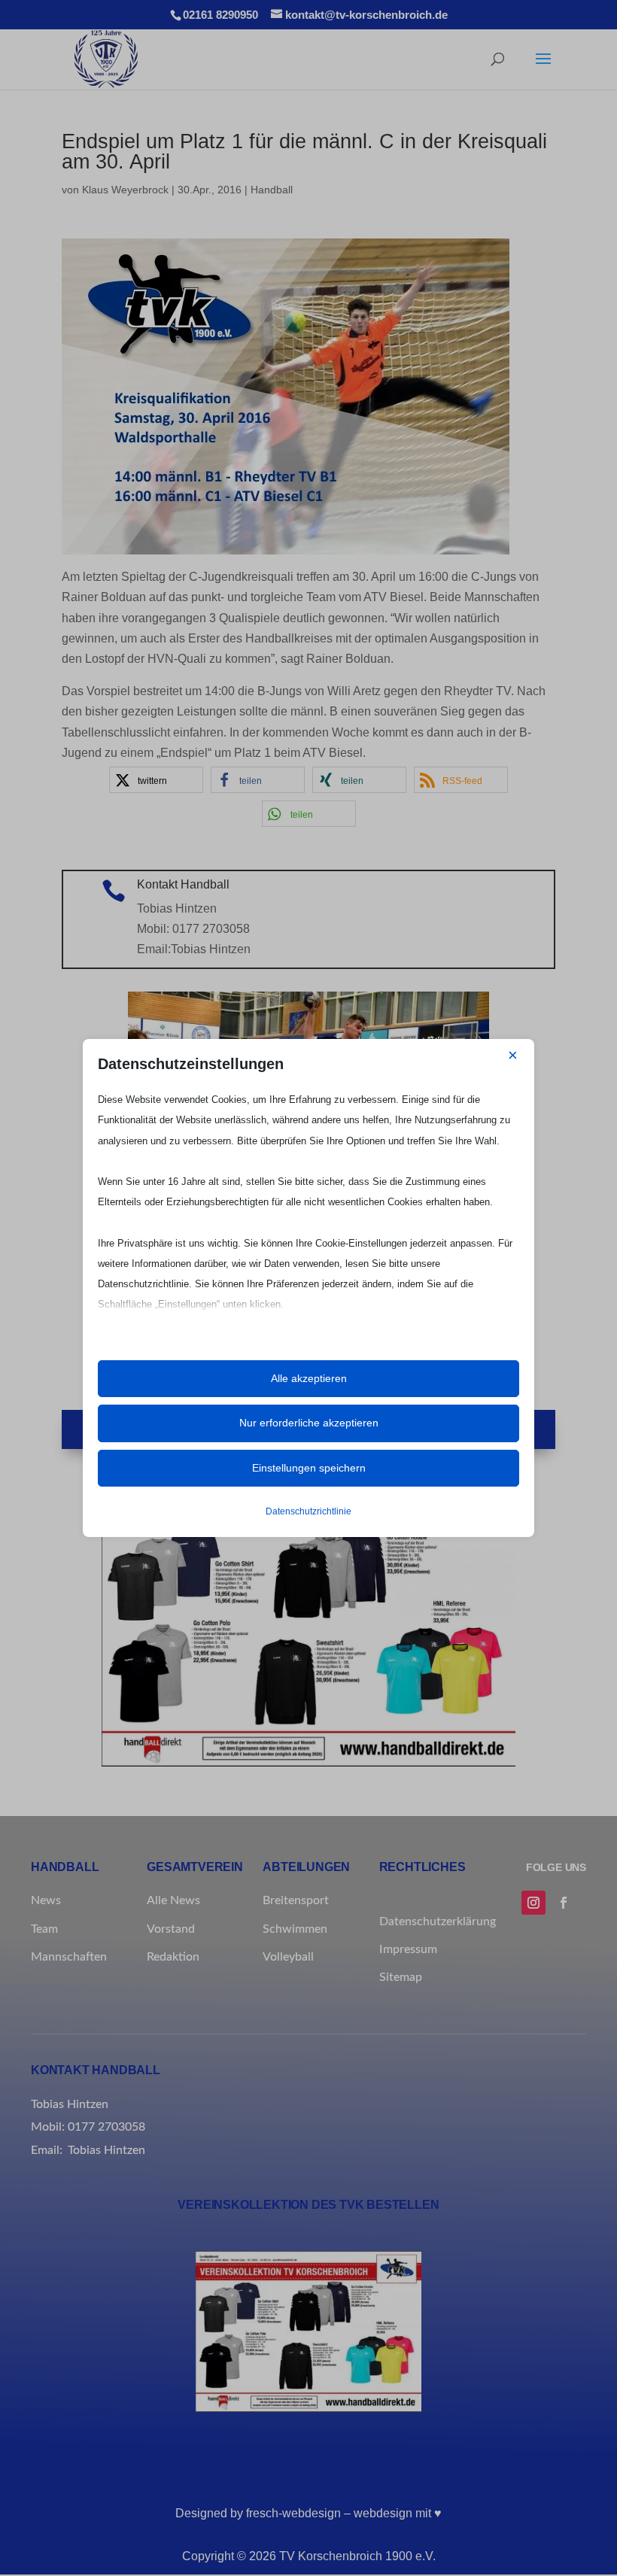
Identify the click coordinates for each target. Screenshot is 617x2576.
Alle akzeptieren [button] (309, 1378)
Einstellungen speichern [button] (309, 1468)
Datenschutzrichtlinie (308, 1511)
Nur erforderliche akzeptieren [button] (309, 1423)
